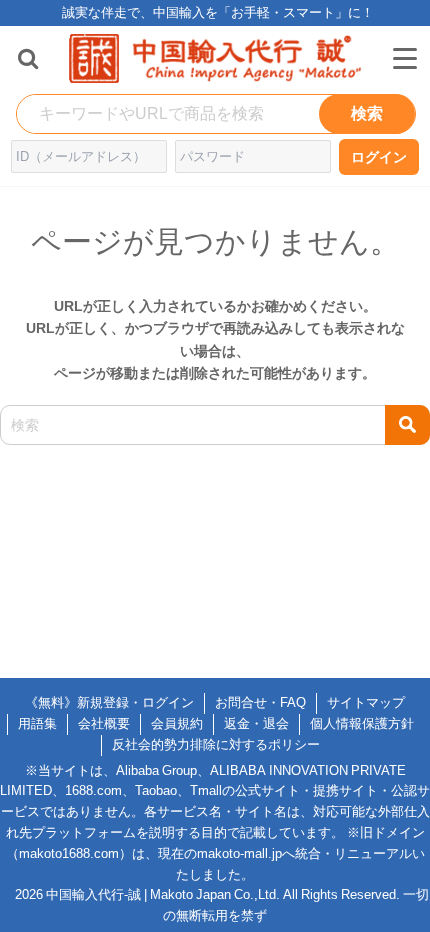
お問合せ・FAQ (260, 702)
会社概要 (104, 723)
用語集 (37, 723)
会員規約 (177, 723)
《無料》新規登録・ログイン (109, 702)
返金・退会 (256, 723)
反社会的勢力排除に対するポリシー (216, 744)
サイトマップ (366, 702)
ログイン (379, 157)
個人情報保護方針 (362, 723)
